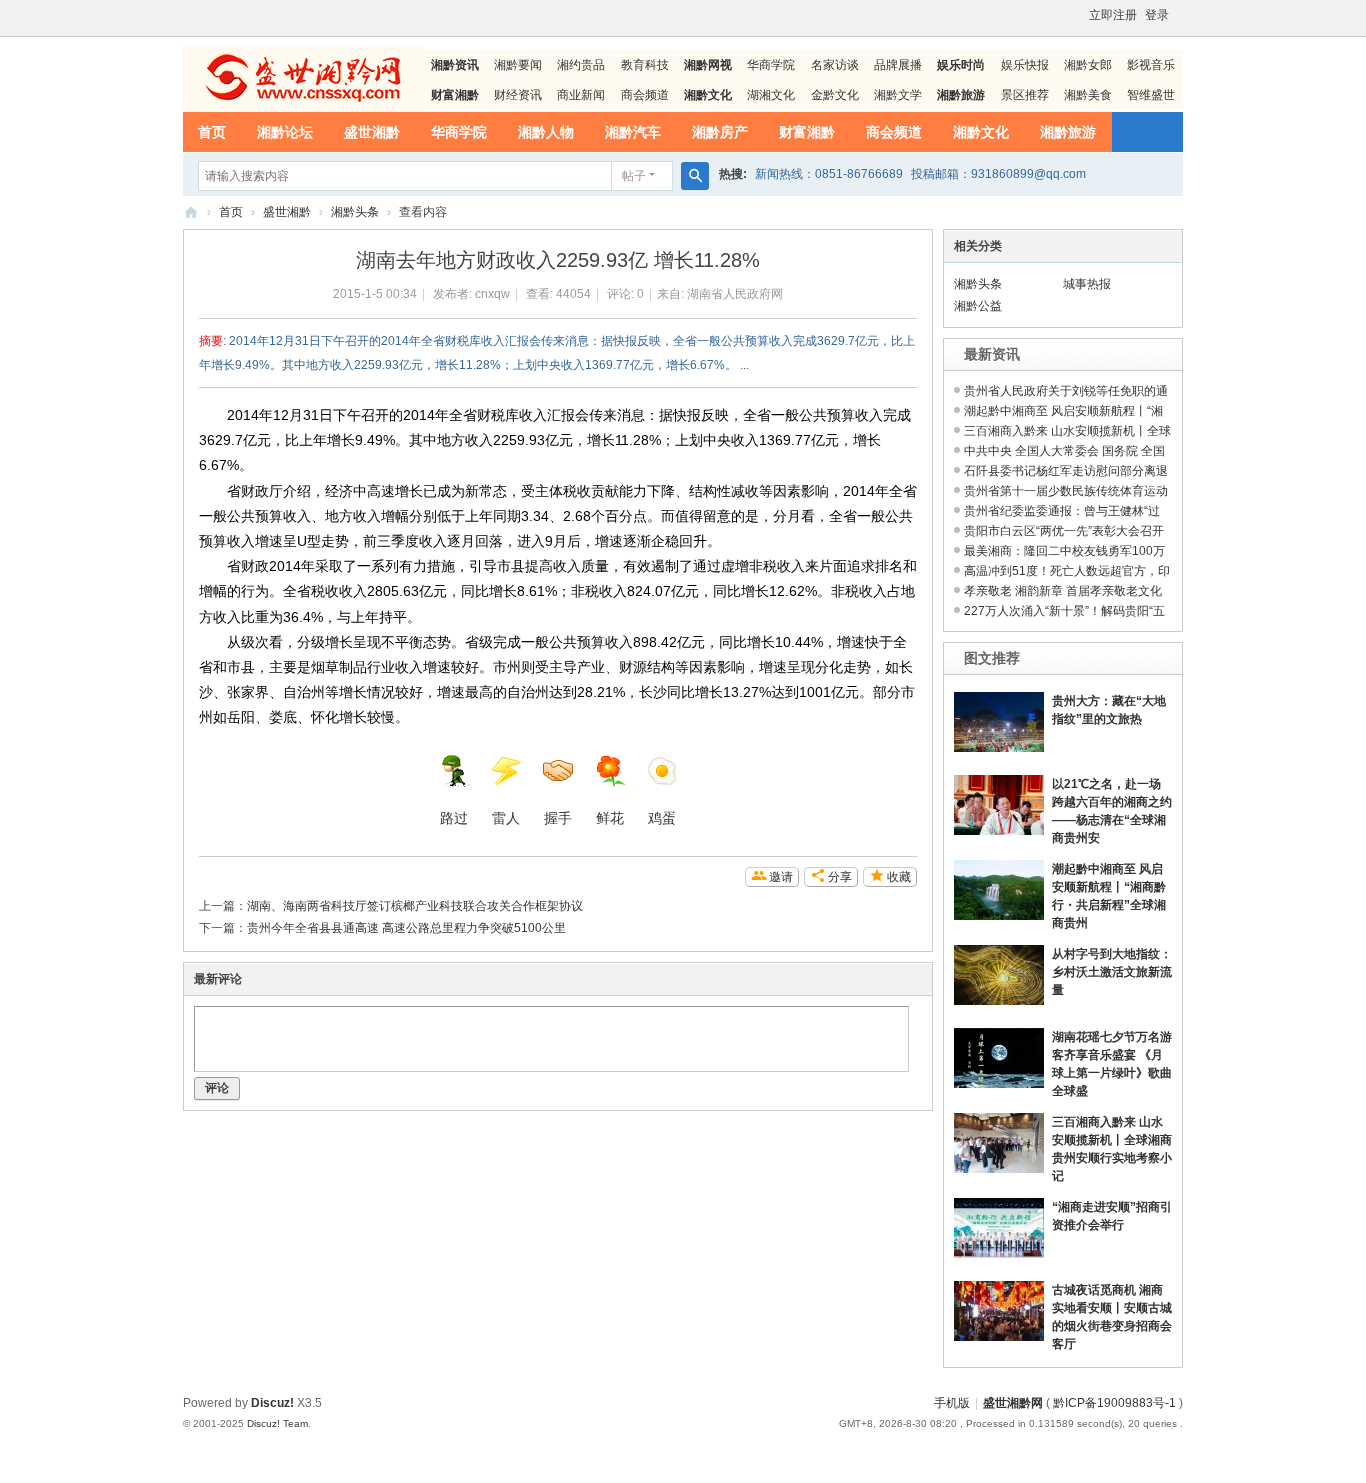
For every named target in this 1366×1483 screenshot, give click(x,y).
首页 (212, 132)
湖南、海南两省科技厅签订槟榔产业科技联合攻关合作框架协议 (415, 906)
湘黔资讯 (455, 65)
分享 (840, 877)
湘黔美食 (1088, 95)
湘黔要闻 (518, 65)
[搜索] (695, 176)
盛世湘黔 (372, 132)
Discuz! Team (277, 1423)
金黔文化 (835, 95)
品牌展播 (898, 65)
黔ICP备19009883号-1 (1114, 1403)
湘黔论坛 (285, 132)
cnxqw (492, 294)
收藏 (899, 877)
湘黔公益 (978, 306)
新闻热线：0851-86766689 (829, 174)
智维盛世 (1151, 95)
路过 (454, 818)
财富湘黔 (807, 132)
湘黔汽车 (633, 132)
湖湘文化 (771, 95)
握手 (558, 818)
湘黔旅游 (1068, 132)
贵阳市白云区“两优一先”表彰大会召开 (1064, 531)
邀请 (781, 877)
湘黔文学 (898, 95)
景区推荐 (1025, 95)
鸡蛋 (662, 818)
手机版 (952, 1403)
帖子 (634, 176)
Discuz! (272, 1403)
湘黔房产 (720, 132)
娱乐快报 (1025, 65)
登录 (1157, 15)
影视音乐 (1151, 65)
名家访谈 (835, 65)
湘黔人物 (546, 132)
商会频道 (645, 95)
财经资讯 (518, 95)
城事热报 (1087, 284)
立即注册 (1113, 15)
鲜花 (610, 818)
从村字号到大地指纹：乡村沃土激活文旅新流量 (1112, 972)
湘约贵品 (581, 65)
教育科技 (645, 65)
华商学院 (771, 65)
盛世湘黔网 (191, 212)
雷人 (506, 818)
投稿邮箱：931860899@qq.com (998, 174)
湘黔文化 (981, 132)
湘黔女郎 (1088, 65)
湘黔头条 (355, 212)
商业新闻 (581, 95)
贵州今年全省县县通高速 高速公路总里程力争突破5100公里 (406, 928)
